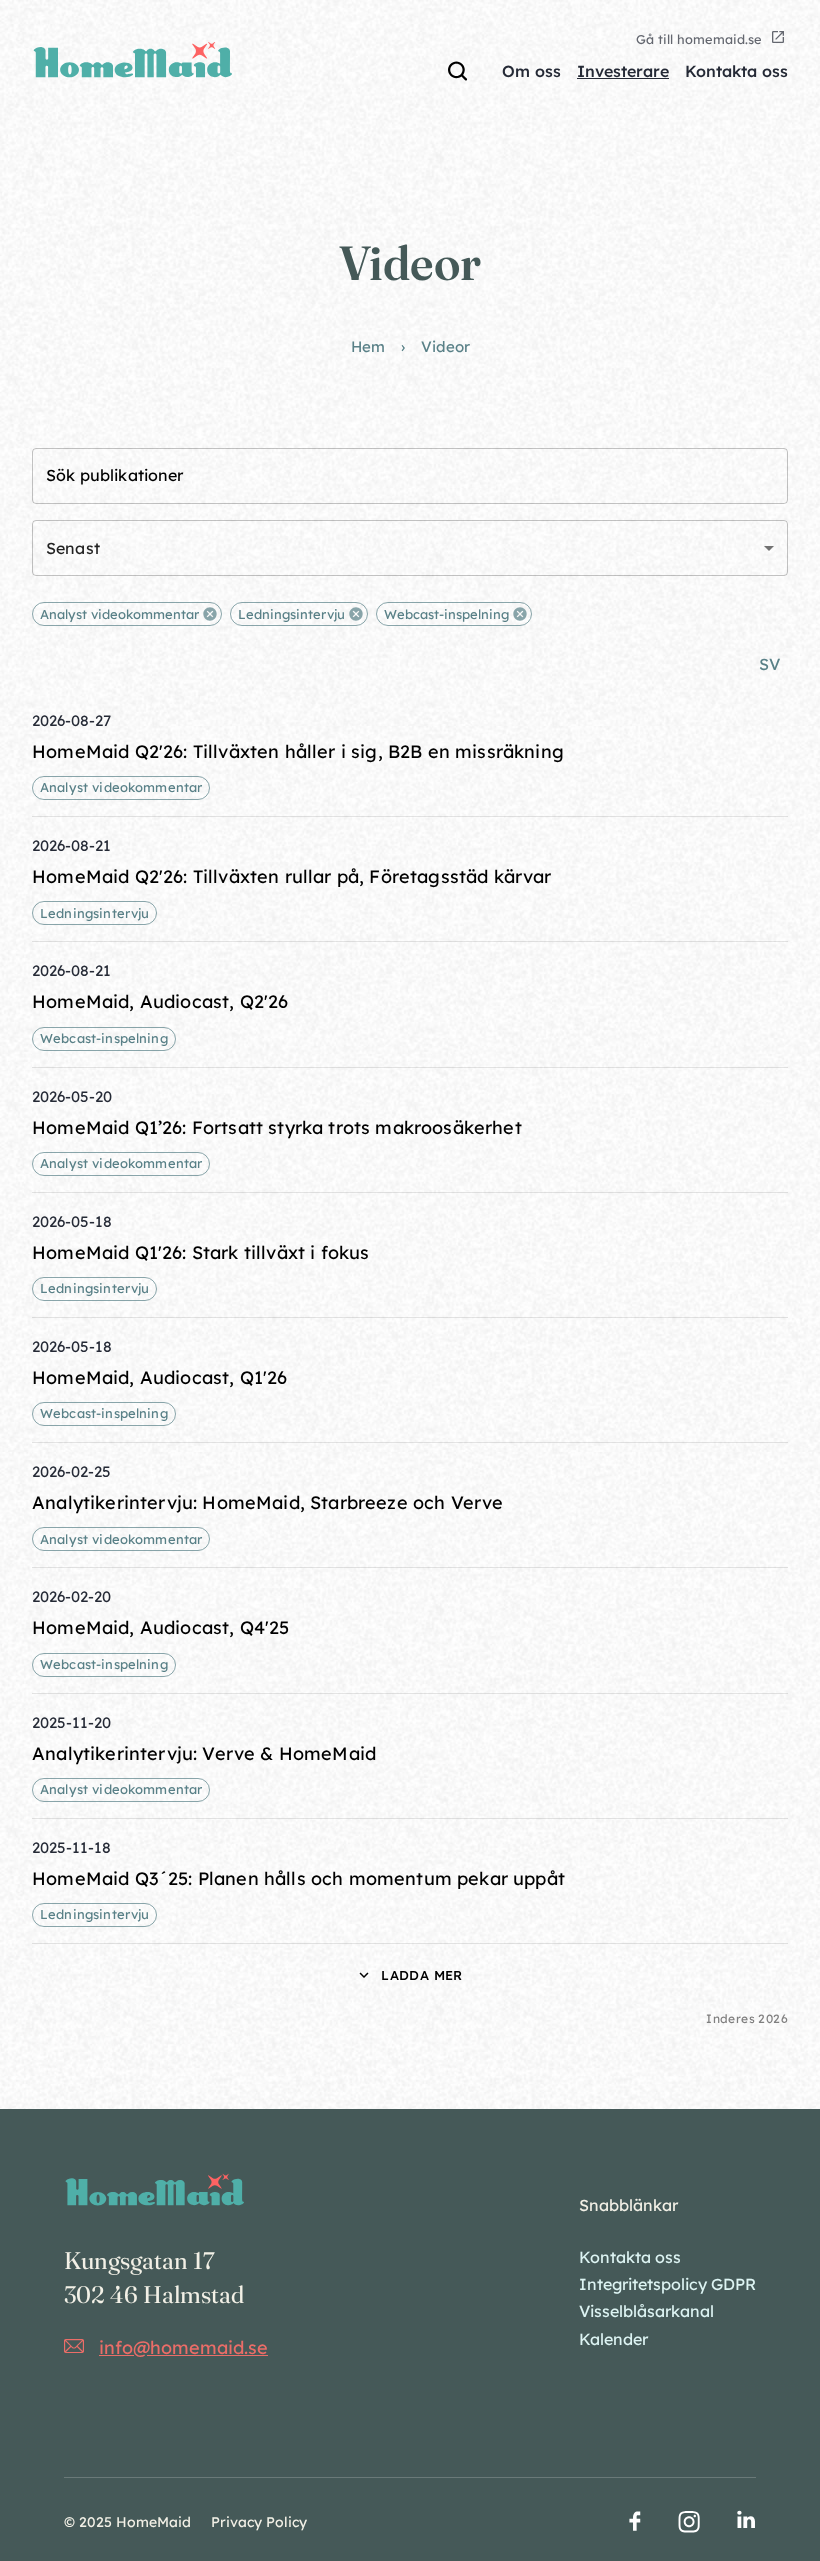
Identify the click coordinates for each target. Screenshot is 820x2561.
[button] (127, 614)
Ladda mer (421, 1975)
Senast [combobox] (73, 548)
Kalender (613, 2339)
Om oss (531, 71)
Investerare (623, 71)
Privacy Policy (259, 2522)
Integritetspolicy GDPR (667, 2284)
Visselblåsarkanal (646, 2311)
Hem (368, 346)
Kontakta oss (736, 71)
